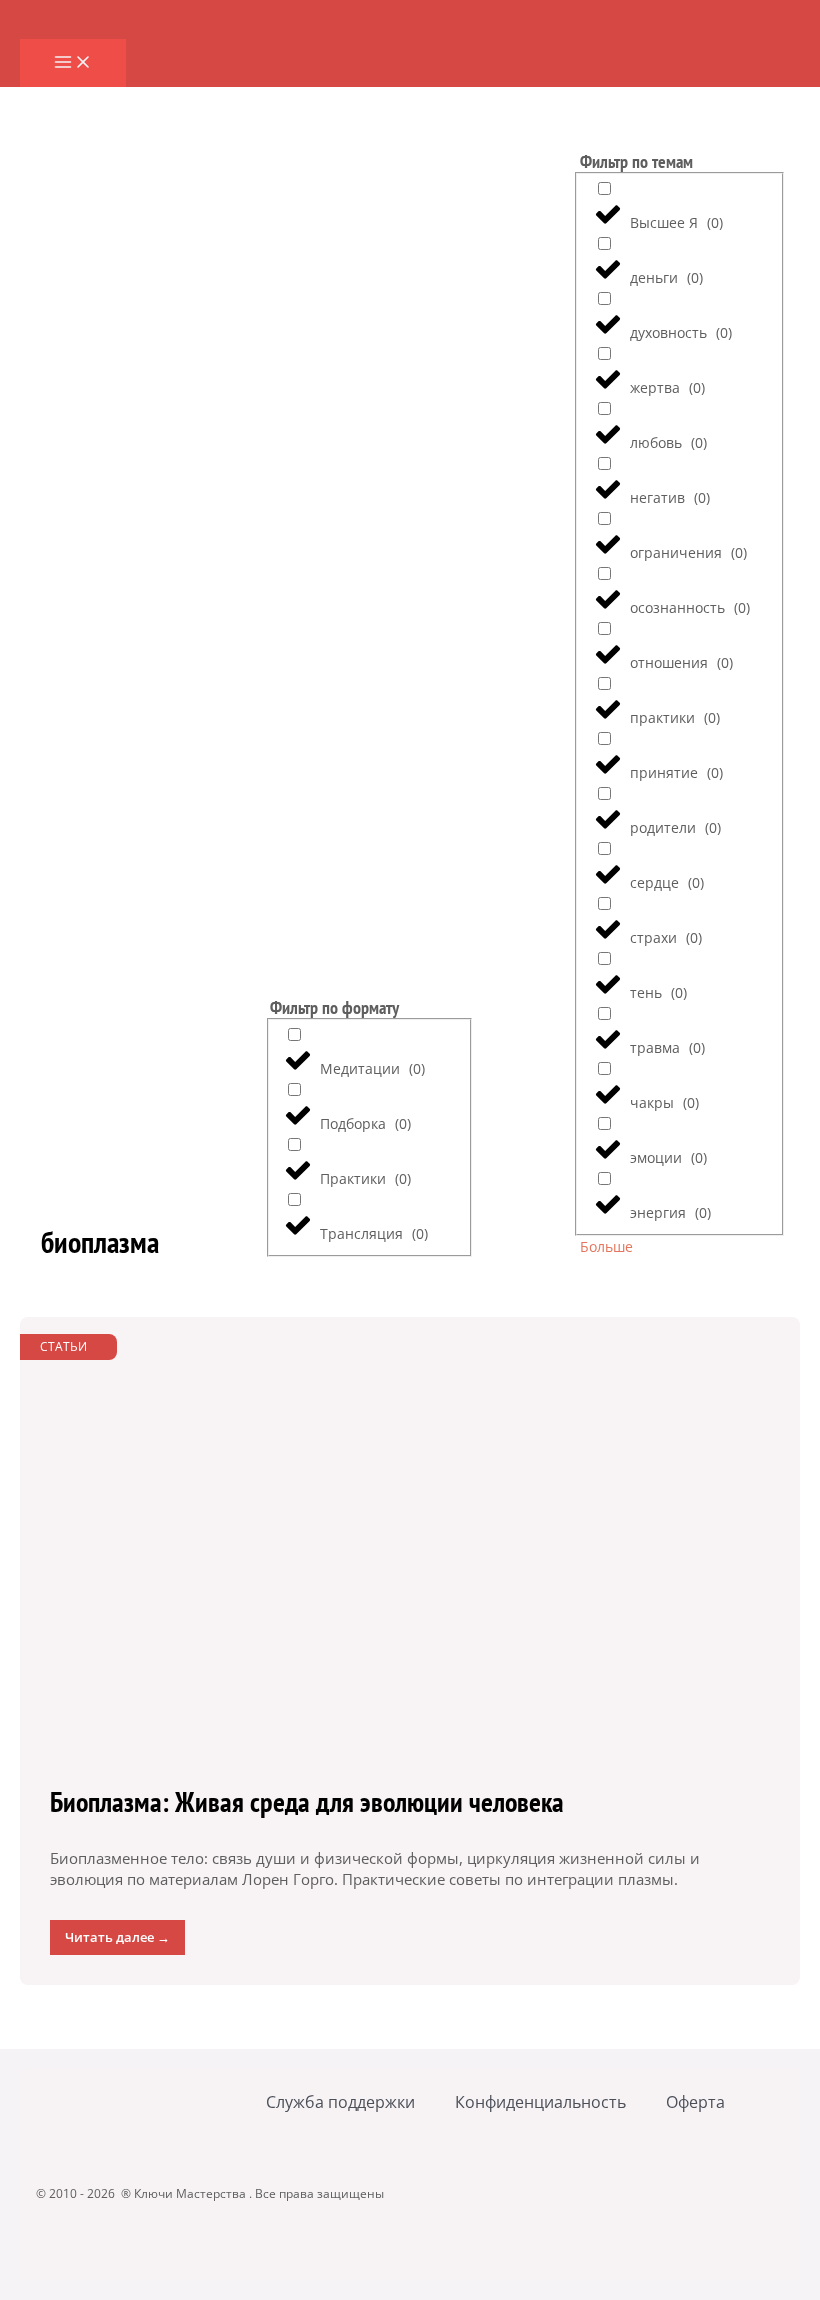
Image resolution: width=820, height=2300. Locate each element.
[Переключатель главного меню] (73, 63)
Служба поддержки (340, 2102)
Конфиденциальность (540, 2102)
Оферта (695, 2102)
